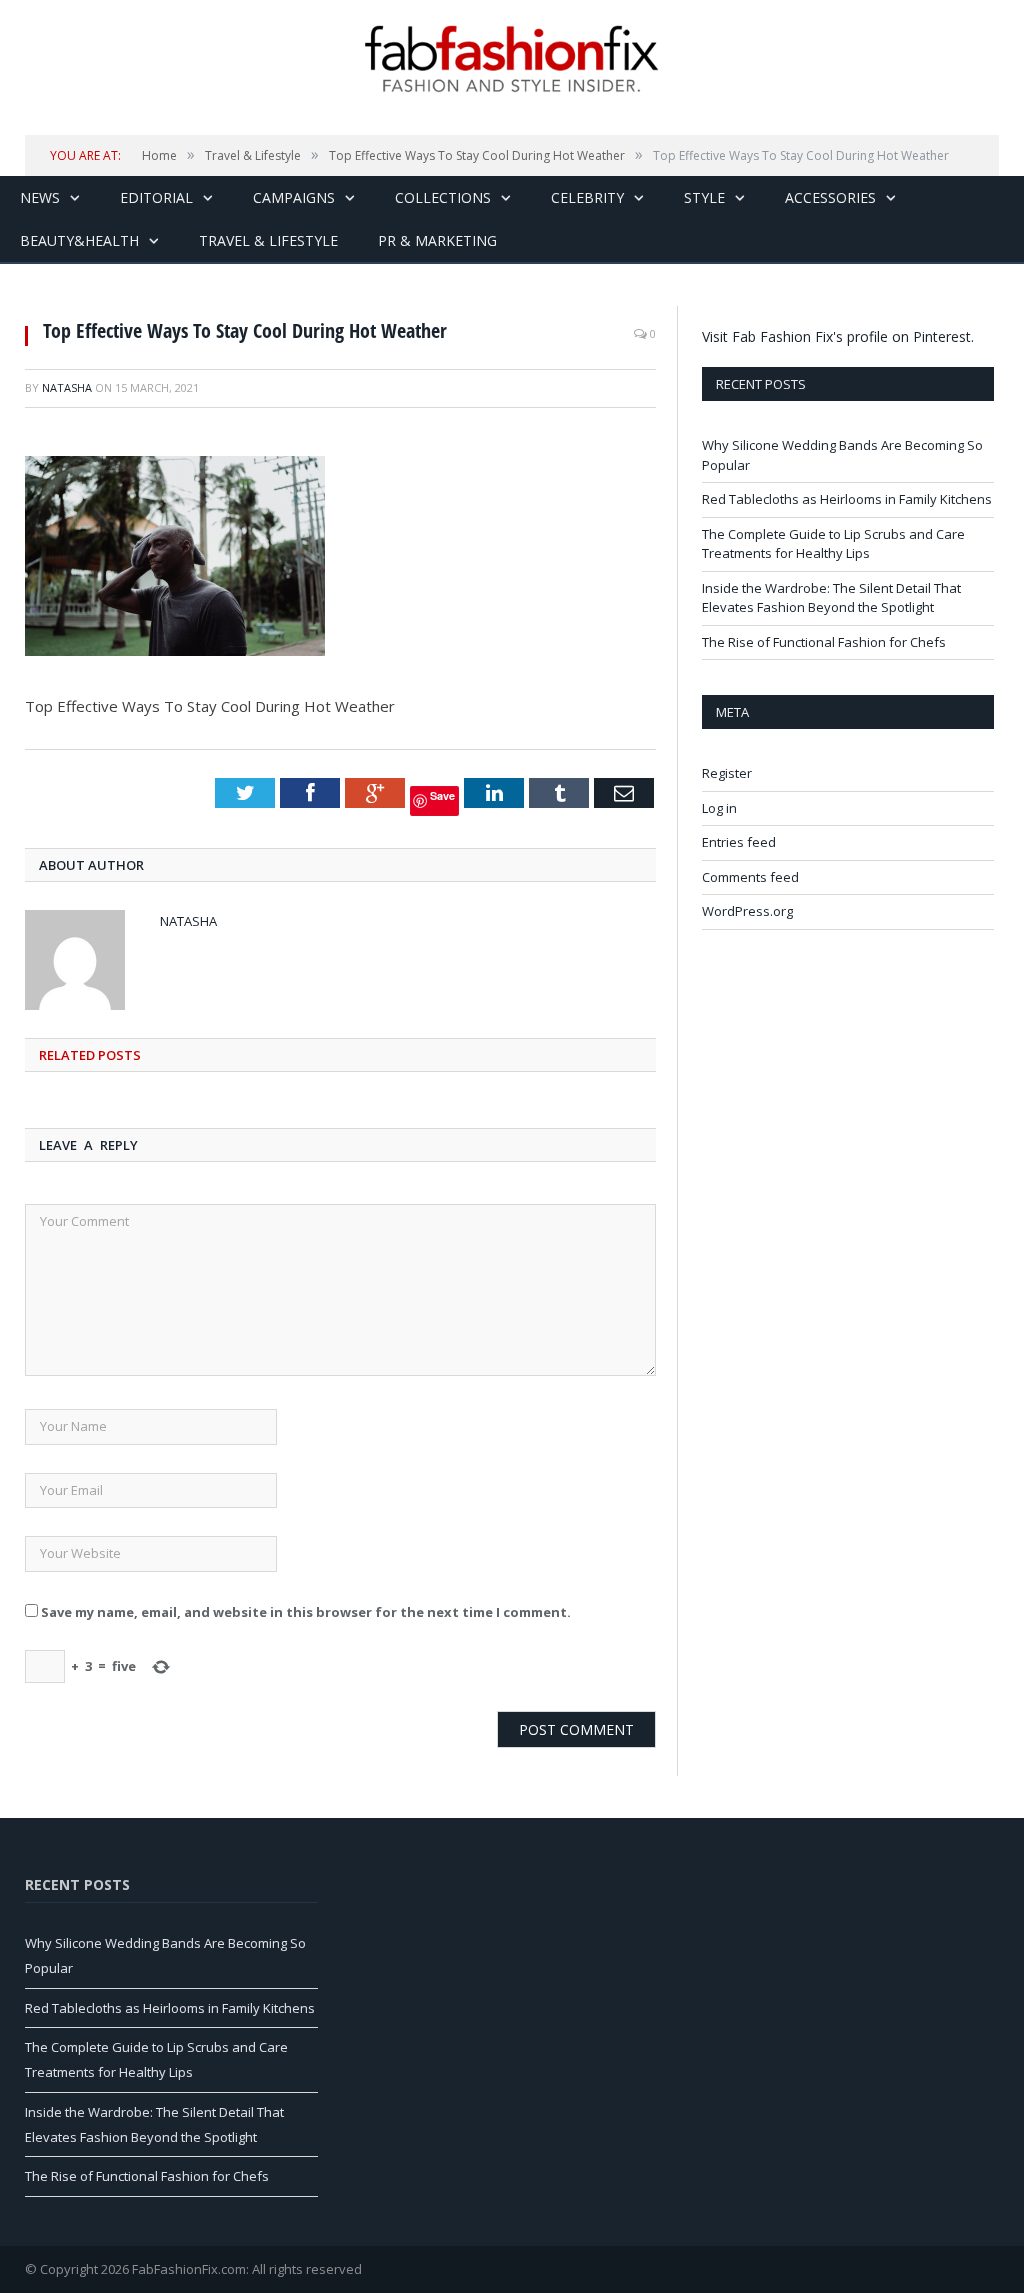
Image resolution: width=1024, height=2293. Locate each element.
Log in (719, 808)
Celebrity (587, 197)
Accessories (830, 197)
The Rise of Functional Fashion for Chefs (824, 642)
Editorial (156, 197)
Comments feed (750, 877)
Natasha (67, 387)
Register (727, 773)
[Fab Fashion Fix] (512, 59)
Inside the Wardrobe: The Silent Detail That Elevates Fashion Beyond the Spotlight (831, 598)
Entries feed (739, 842)
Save (442, 795)
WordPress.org (747, 911)
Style (704, 197)
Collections (443, 197)
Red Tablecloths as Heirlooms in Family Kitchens (847, 499)
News (40, 197)
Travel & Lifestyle (268, 240)
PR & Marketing (437, 240)
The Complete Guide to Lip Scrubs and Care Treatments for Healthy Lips (833, 544)
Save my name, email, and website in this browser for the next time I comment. (306, 1612)
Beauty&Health (79, 240)
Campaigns (294, 197)
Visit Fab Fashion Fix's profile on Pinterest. (838, 336)
